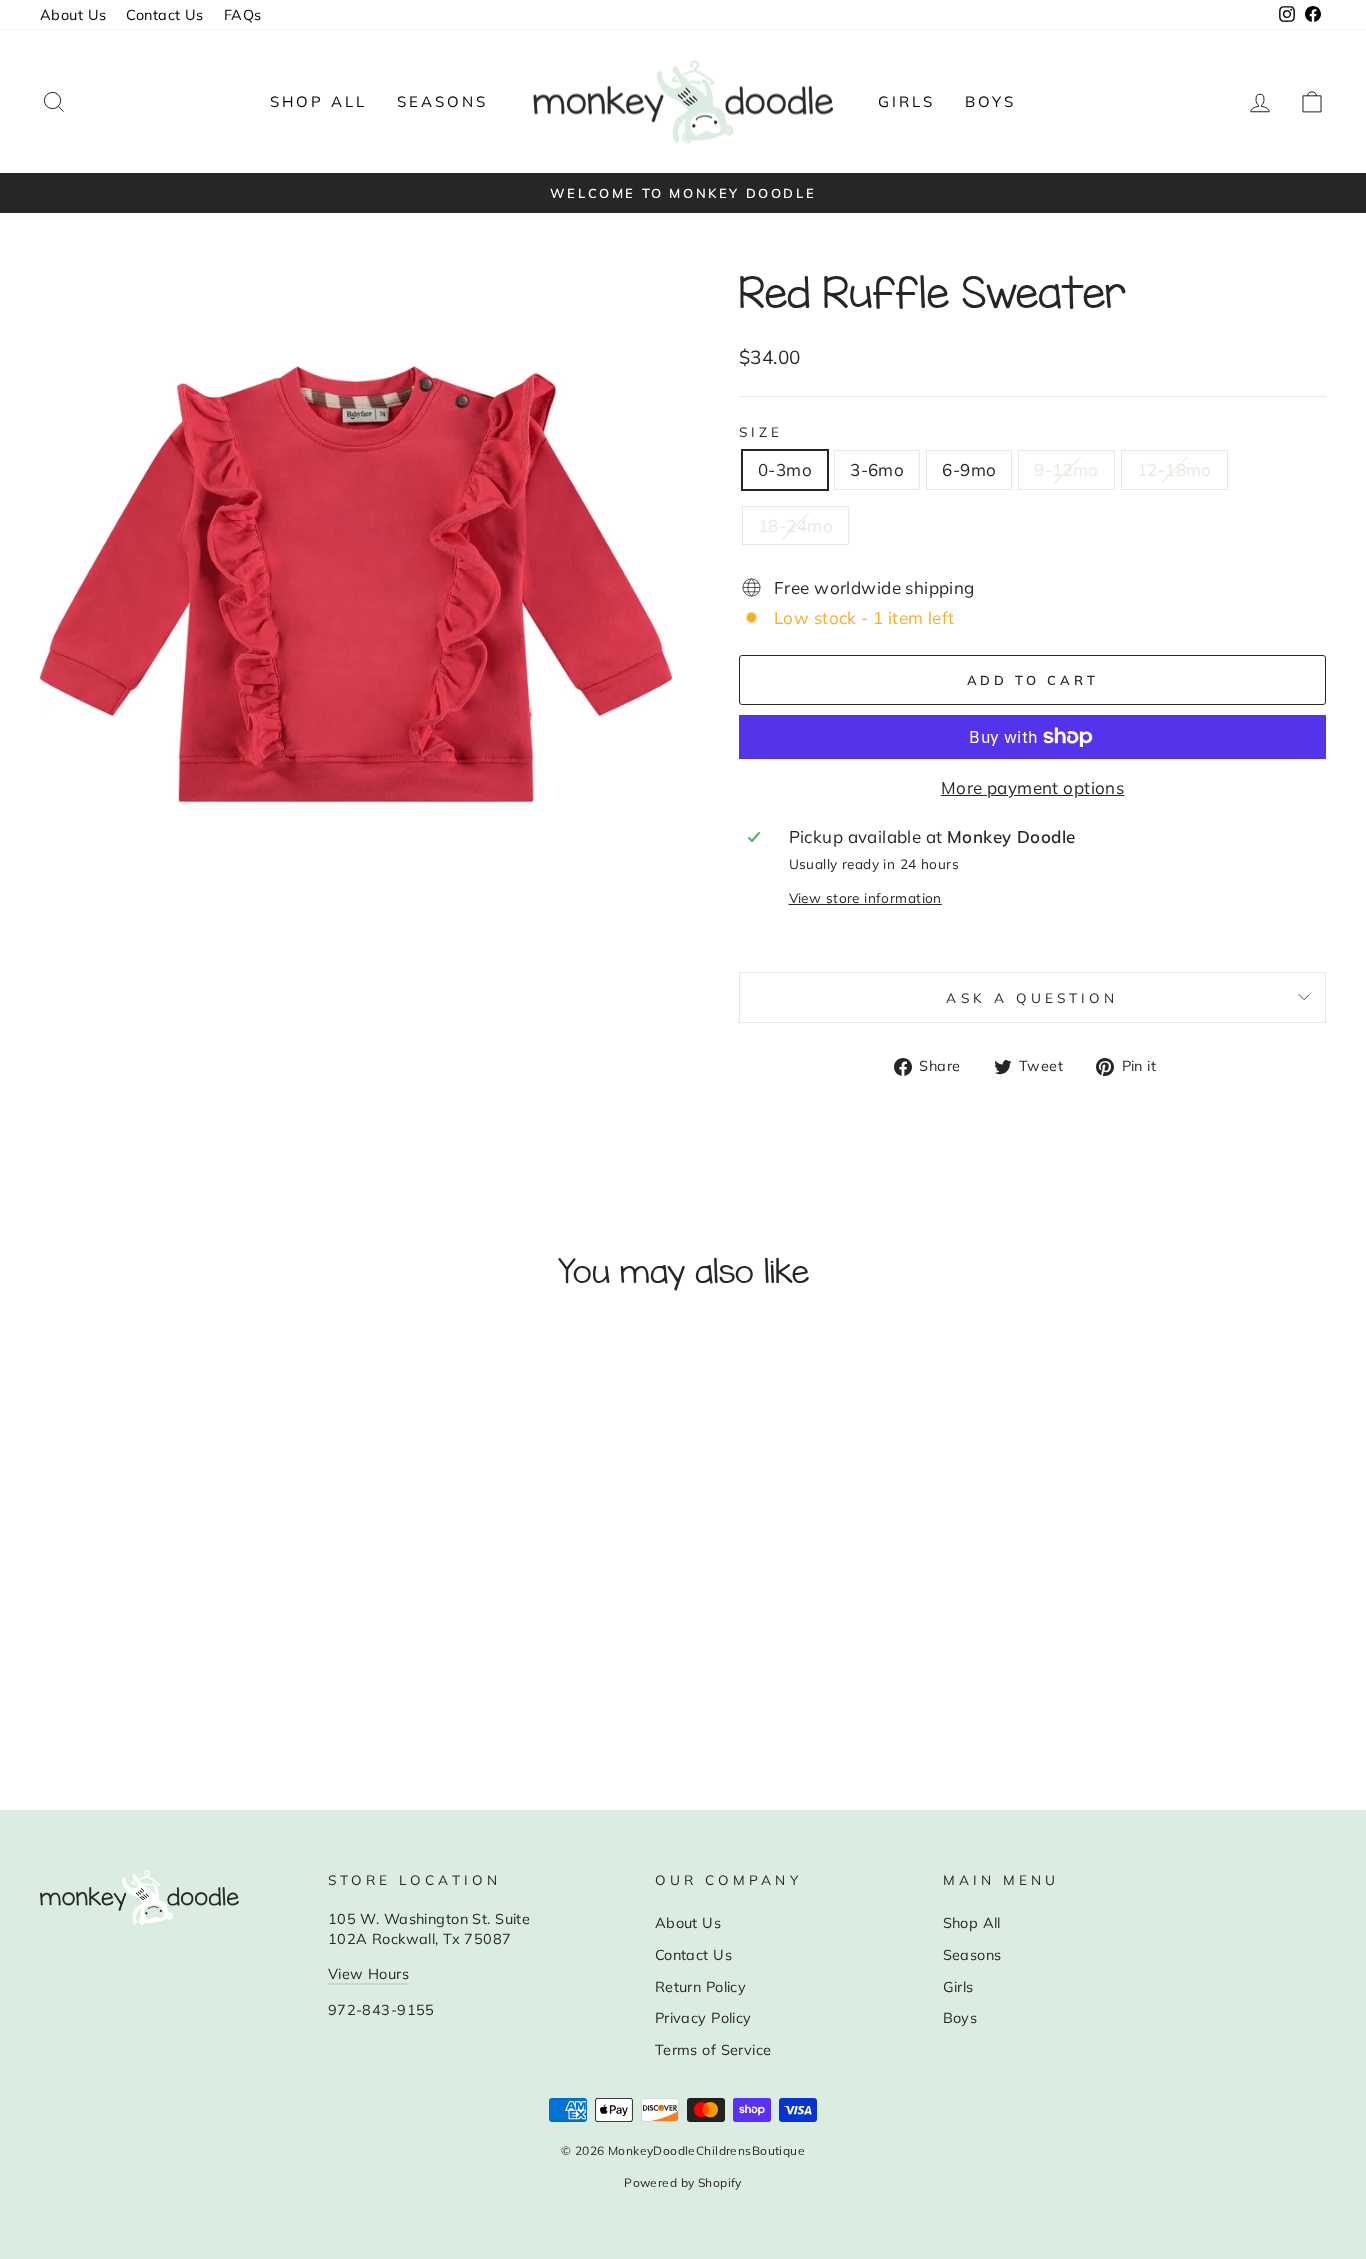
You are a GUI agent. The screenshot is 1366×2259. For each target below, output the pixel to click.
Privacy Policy (703, 2017)
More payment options (1033, 787)
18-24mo (795, 525)
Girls (906, 101)
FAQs (243, 14)
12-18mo (1174, 469)
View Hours (368, 1973)
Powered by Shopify (683, 2182)
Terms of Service (713, 2049)
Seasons (442, 101)
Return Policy (701, 1986)
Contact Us (164, 14)
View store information (865, 897)
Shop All (318, 101)
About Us (73, 14)
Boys (990, 101)
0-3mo (785, 469)
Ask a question (1032, 997)
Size (761, 431)
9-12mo (1066, 469)
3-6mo (877, 469)
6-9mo (969, 469)
